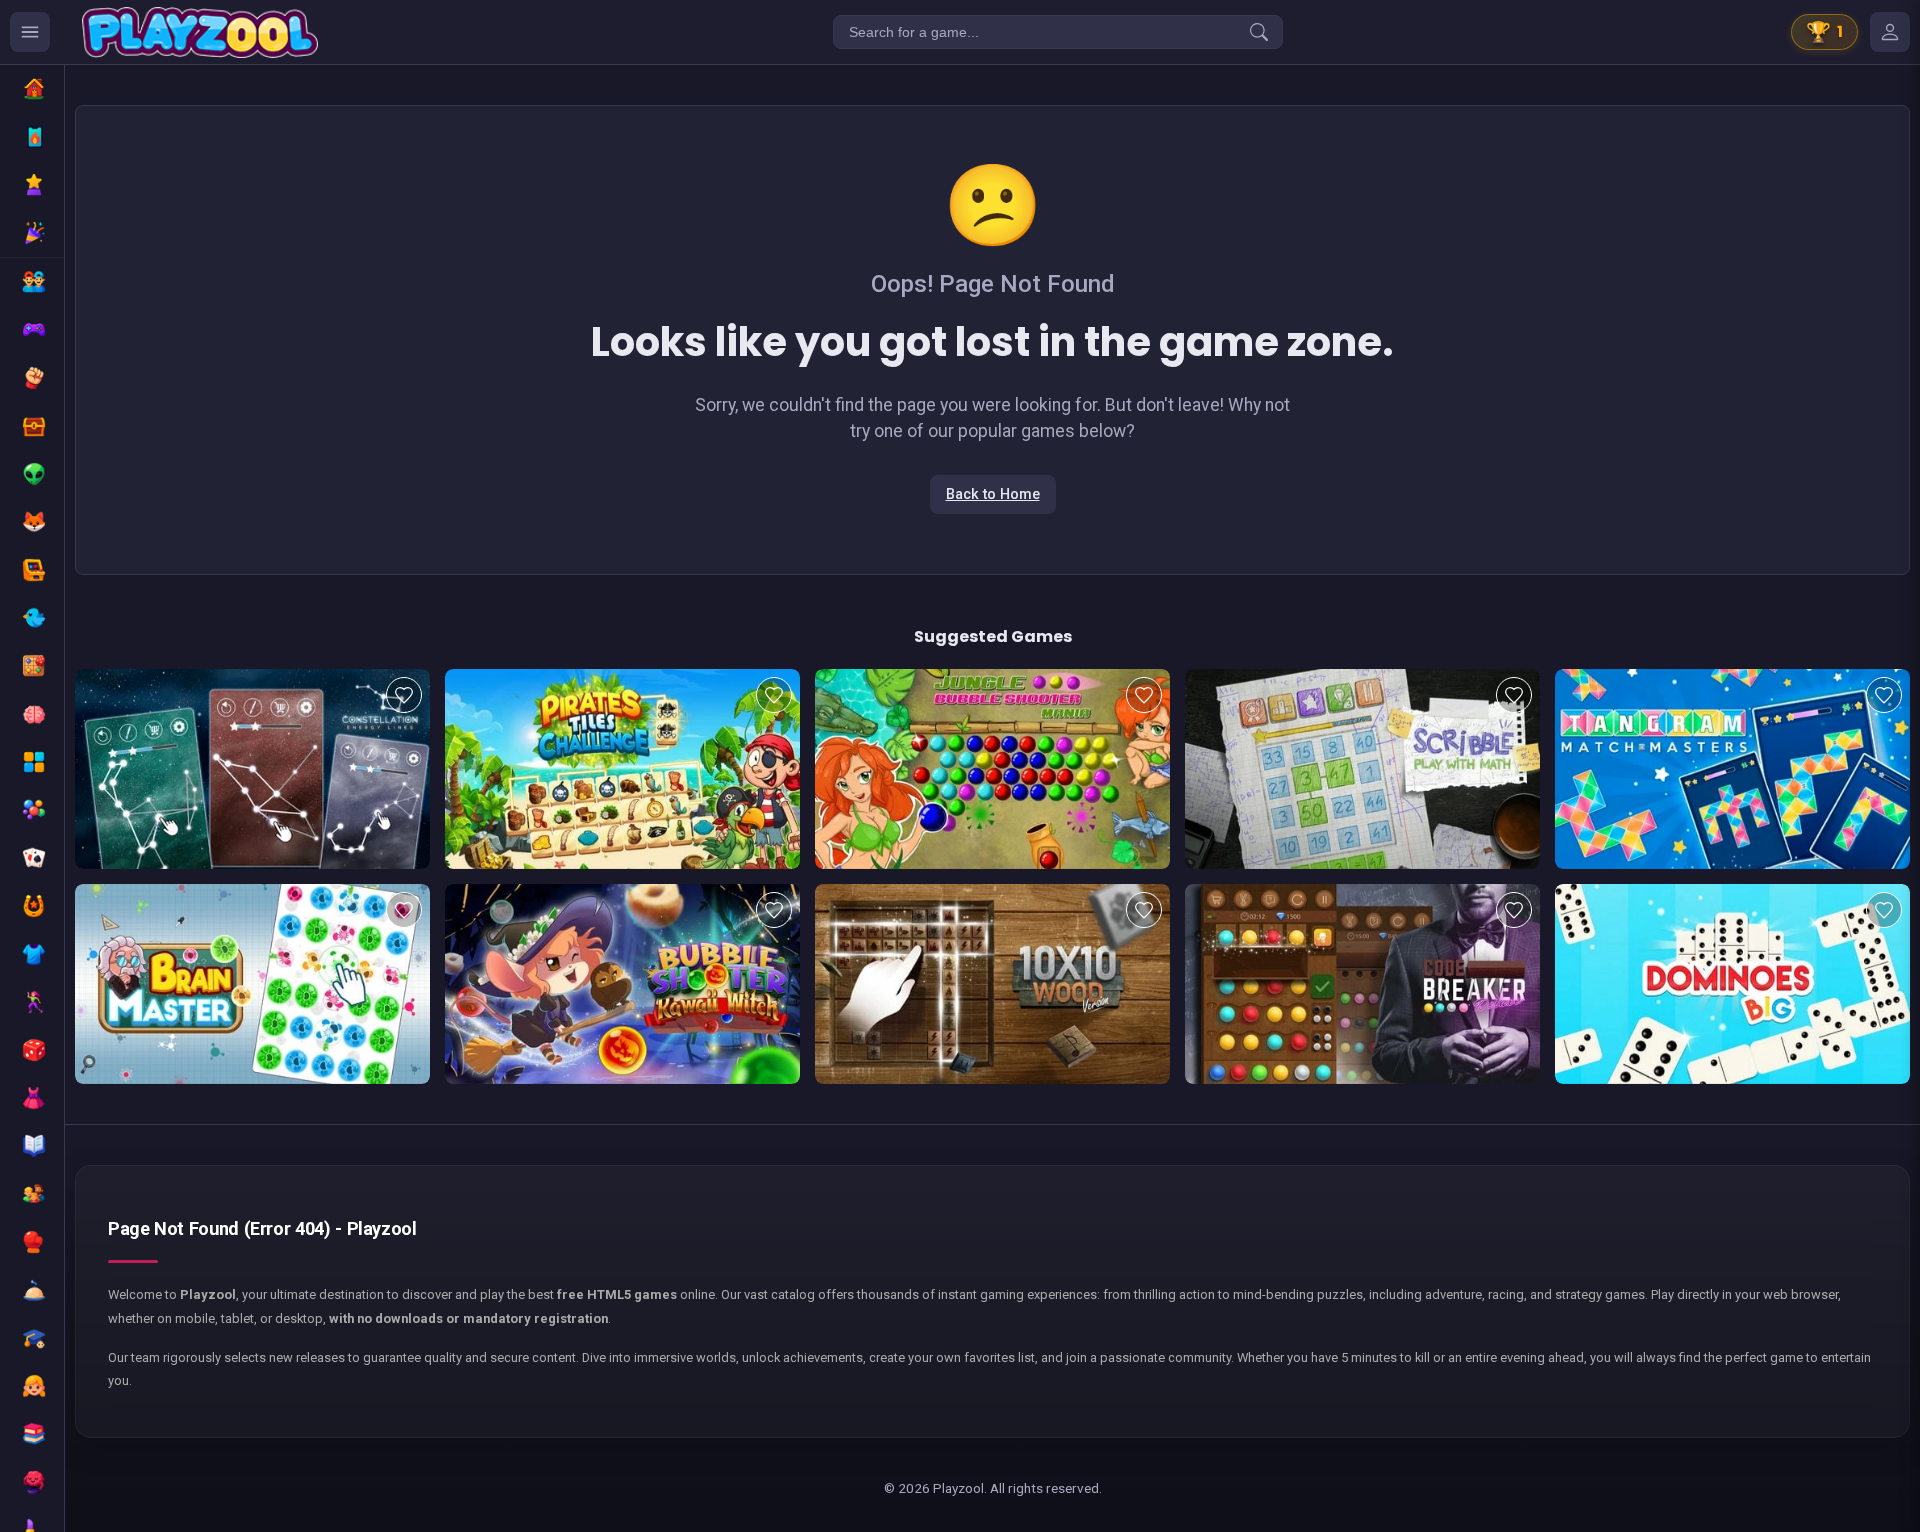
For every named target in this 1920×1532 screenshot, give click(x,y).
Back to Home (993, 494)
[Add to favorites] (404, 695)
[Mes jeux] (1890, 32)
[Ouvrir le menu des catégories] (30, 32)
